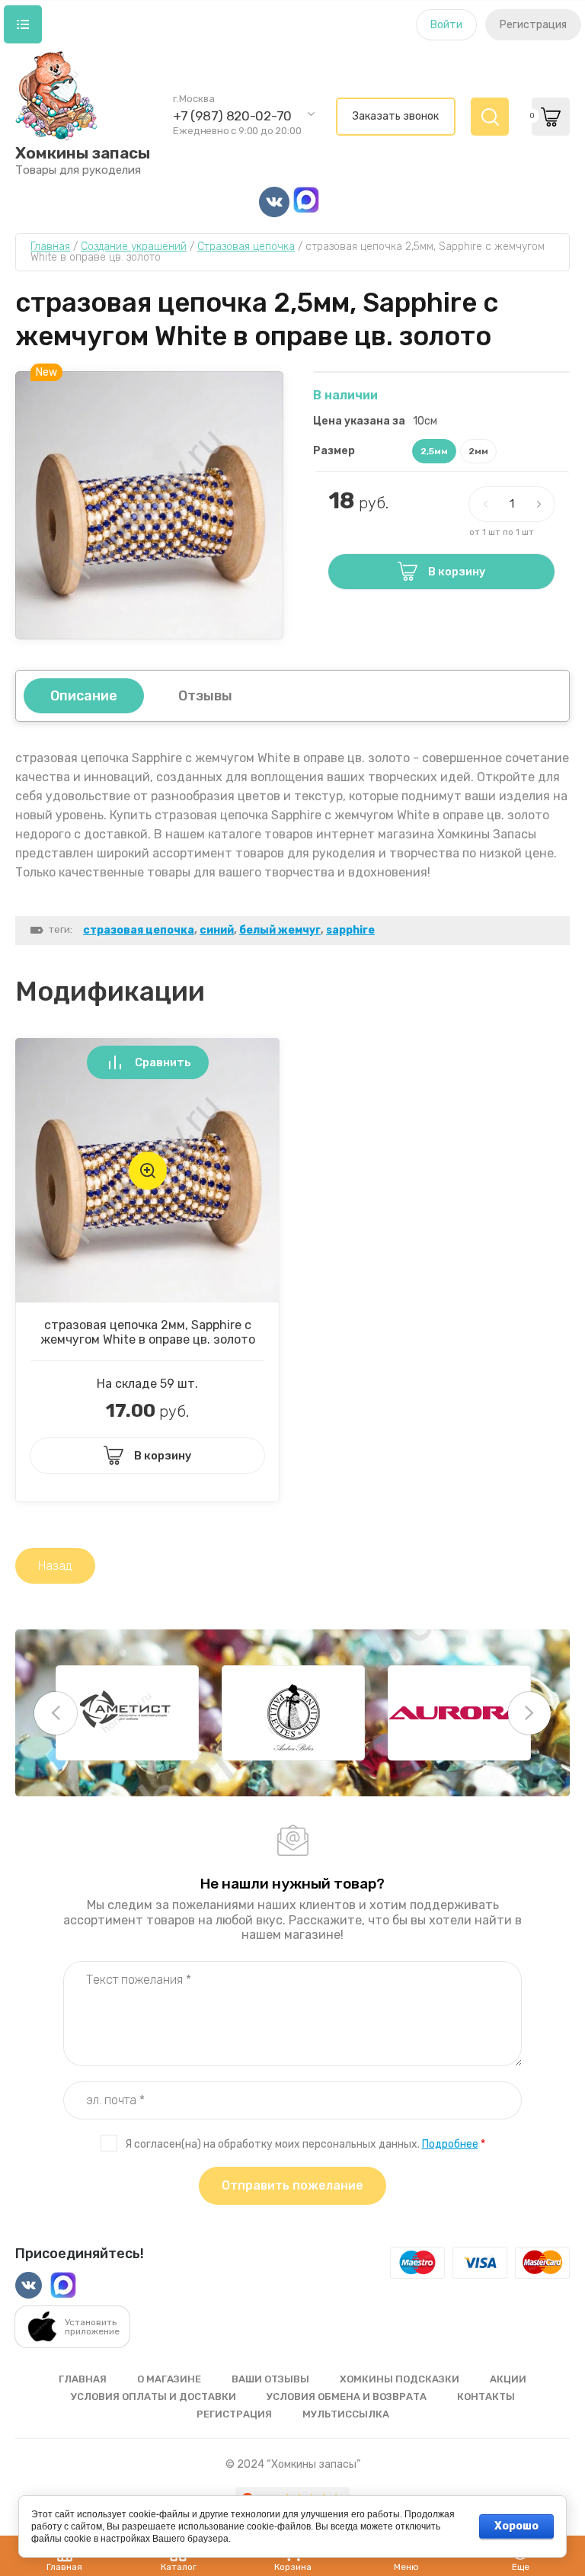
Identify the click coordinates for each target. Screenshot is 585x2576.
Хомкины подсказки (400, 2379)
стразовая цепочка (139, 930)
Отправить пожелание (292, 2185)
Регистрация (533, 25)
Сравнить (163, 1062)
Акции (508, 2379)
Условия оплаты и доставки (153, 2397)
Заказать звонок (396, 116)
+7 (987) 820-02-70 (232, 116)
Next (529, 1713)
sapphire (350, 930)
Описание (84, 696)
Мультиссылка (346, 2414)
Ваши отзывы (270, 2379)
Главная (83, 2379)
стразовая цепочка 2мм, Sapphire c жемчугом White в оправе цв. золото (148, 1332)
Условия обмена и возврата (347, 2397)
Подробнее (450, 2144)
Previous (56, 1713)
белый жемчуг (280, 930)
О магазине (169, 2379)
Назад (55, 1566)
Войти (446, 25)
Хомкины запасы (83, 153)
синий (217, 930)
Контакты (486, 2397)
